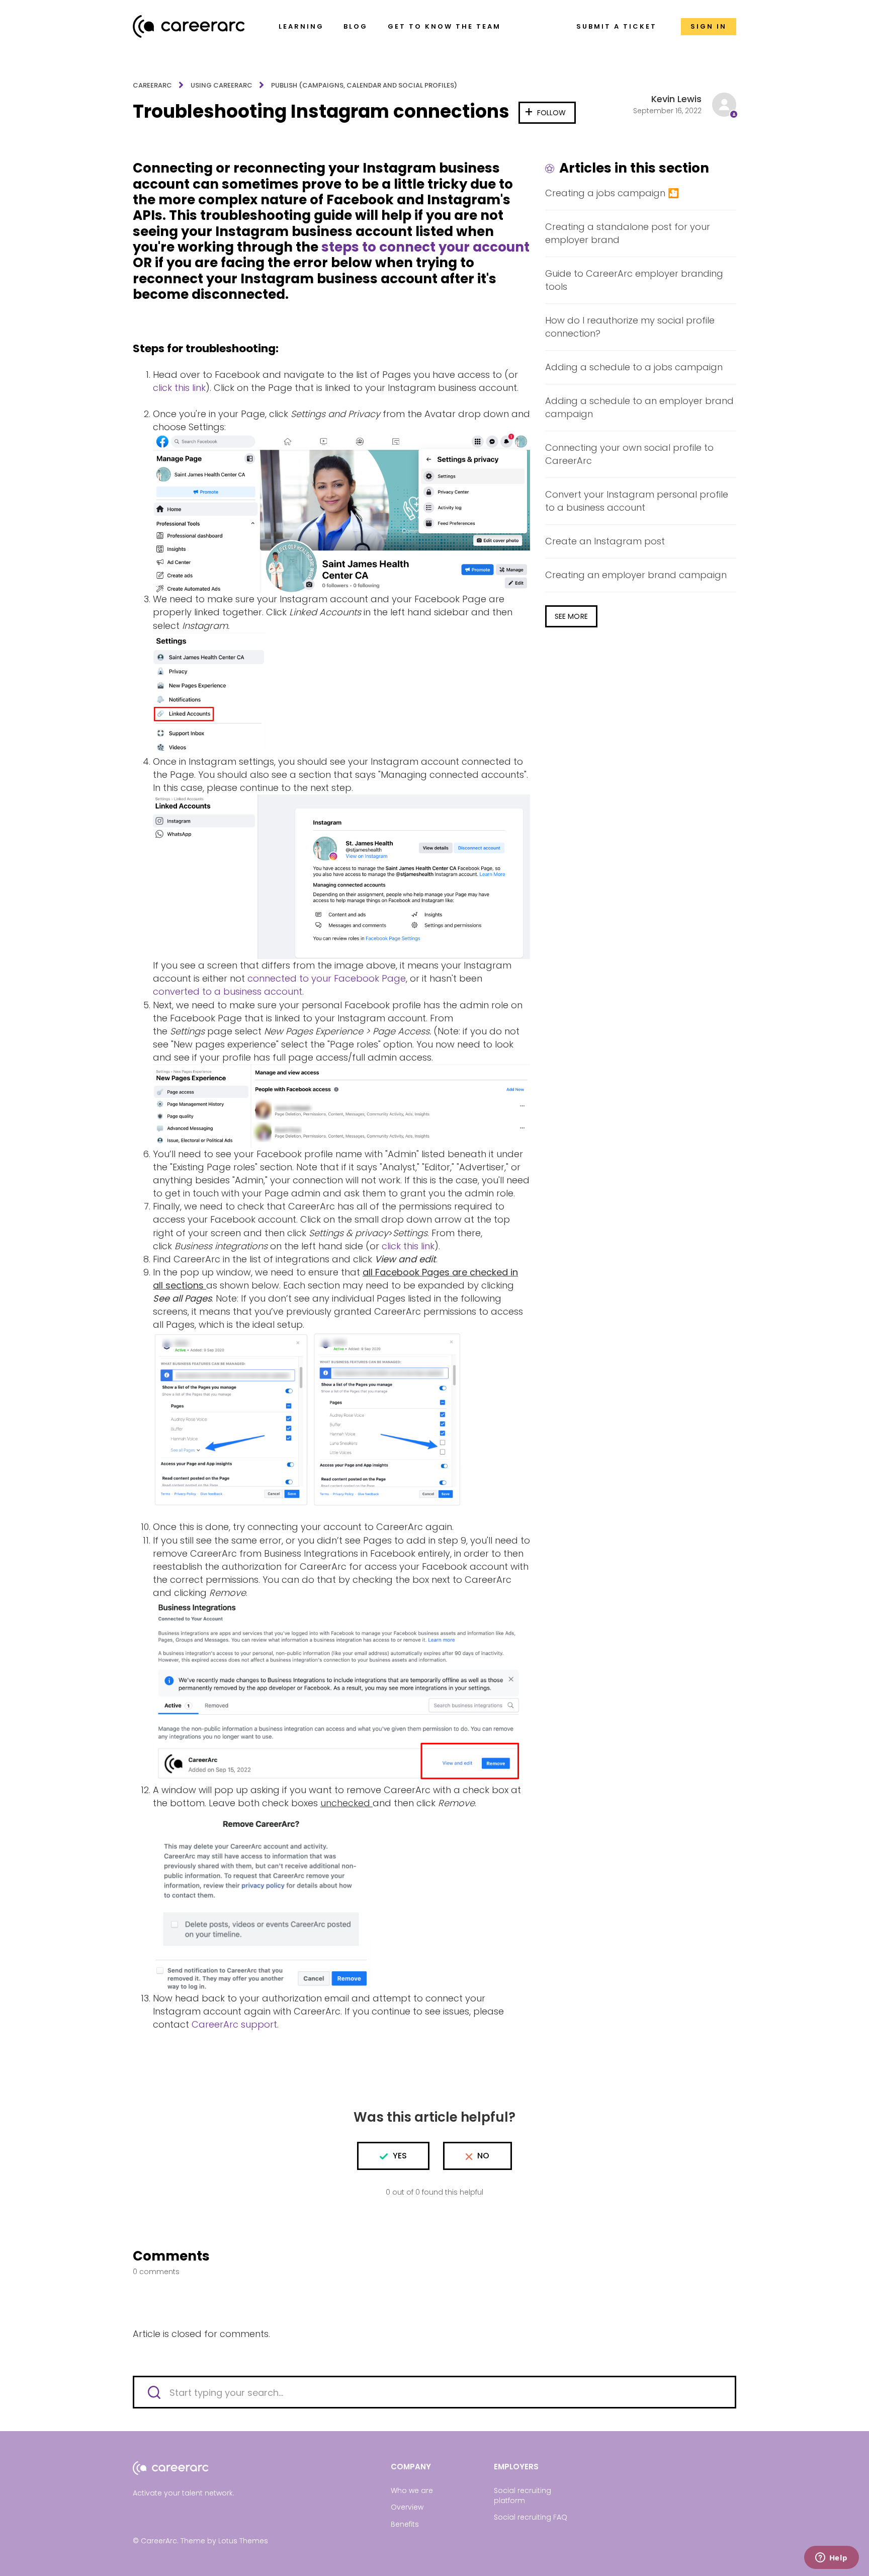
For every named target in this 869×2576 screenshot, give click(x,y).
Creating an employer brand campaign (636, 575)
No (483, 2156)
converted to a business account (228, 991)
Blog (356, 26)
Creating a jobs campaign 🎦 (612, 193)
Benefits (405, 2524)
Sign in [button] (709, 26)
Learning (301, 26)
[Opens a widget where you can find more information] (831, 2558)
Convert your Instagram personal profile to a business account (637, 501)
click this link (179, 388)
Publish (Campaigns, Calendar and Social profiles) (364, 85)
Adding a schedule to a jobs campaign (634, 367)
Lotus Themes (243, 2541)
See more (571, 616)
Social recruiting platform (523, 2495)
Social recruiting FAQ (531, 2517)
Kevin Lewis (676, 99)
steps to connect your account (425, 247)
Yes (400, 2156)
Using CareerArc (222, 85)
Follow (552, 113)
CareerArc (152, 85)
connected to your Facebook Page (327, 978)
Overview (407, 2507)
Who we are (412, 2490)
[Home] (189, 26)
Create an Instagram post (605, 541)
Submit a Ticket (617, 26)
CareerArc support (234, 2024)
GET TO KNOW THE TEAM (444, 26)
